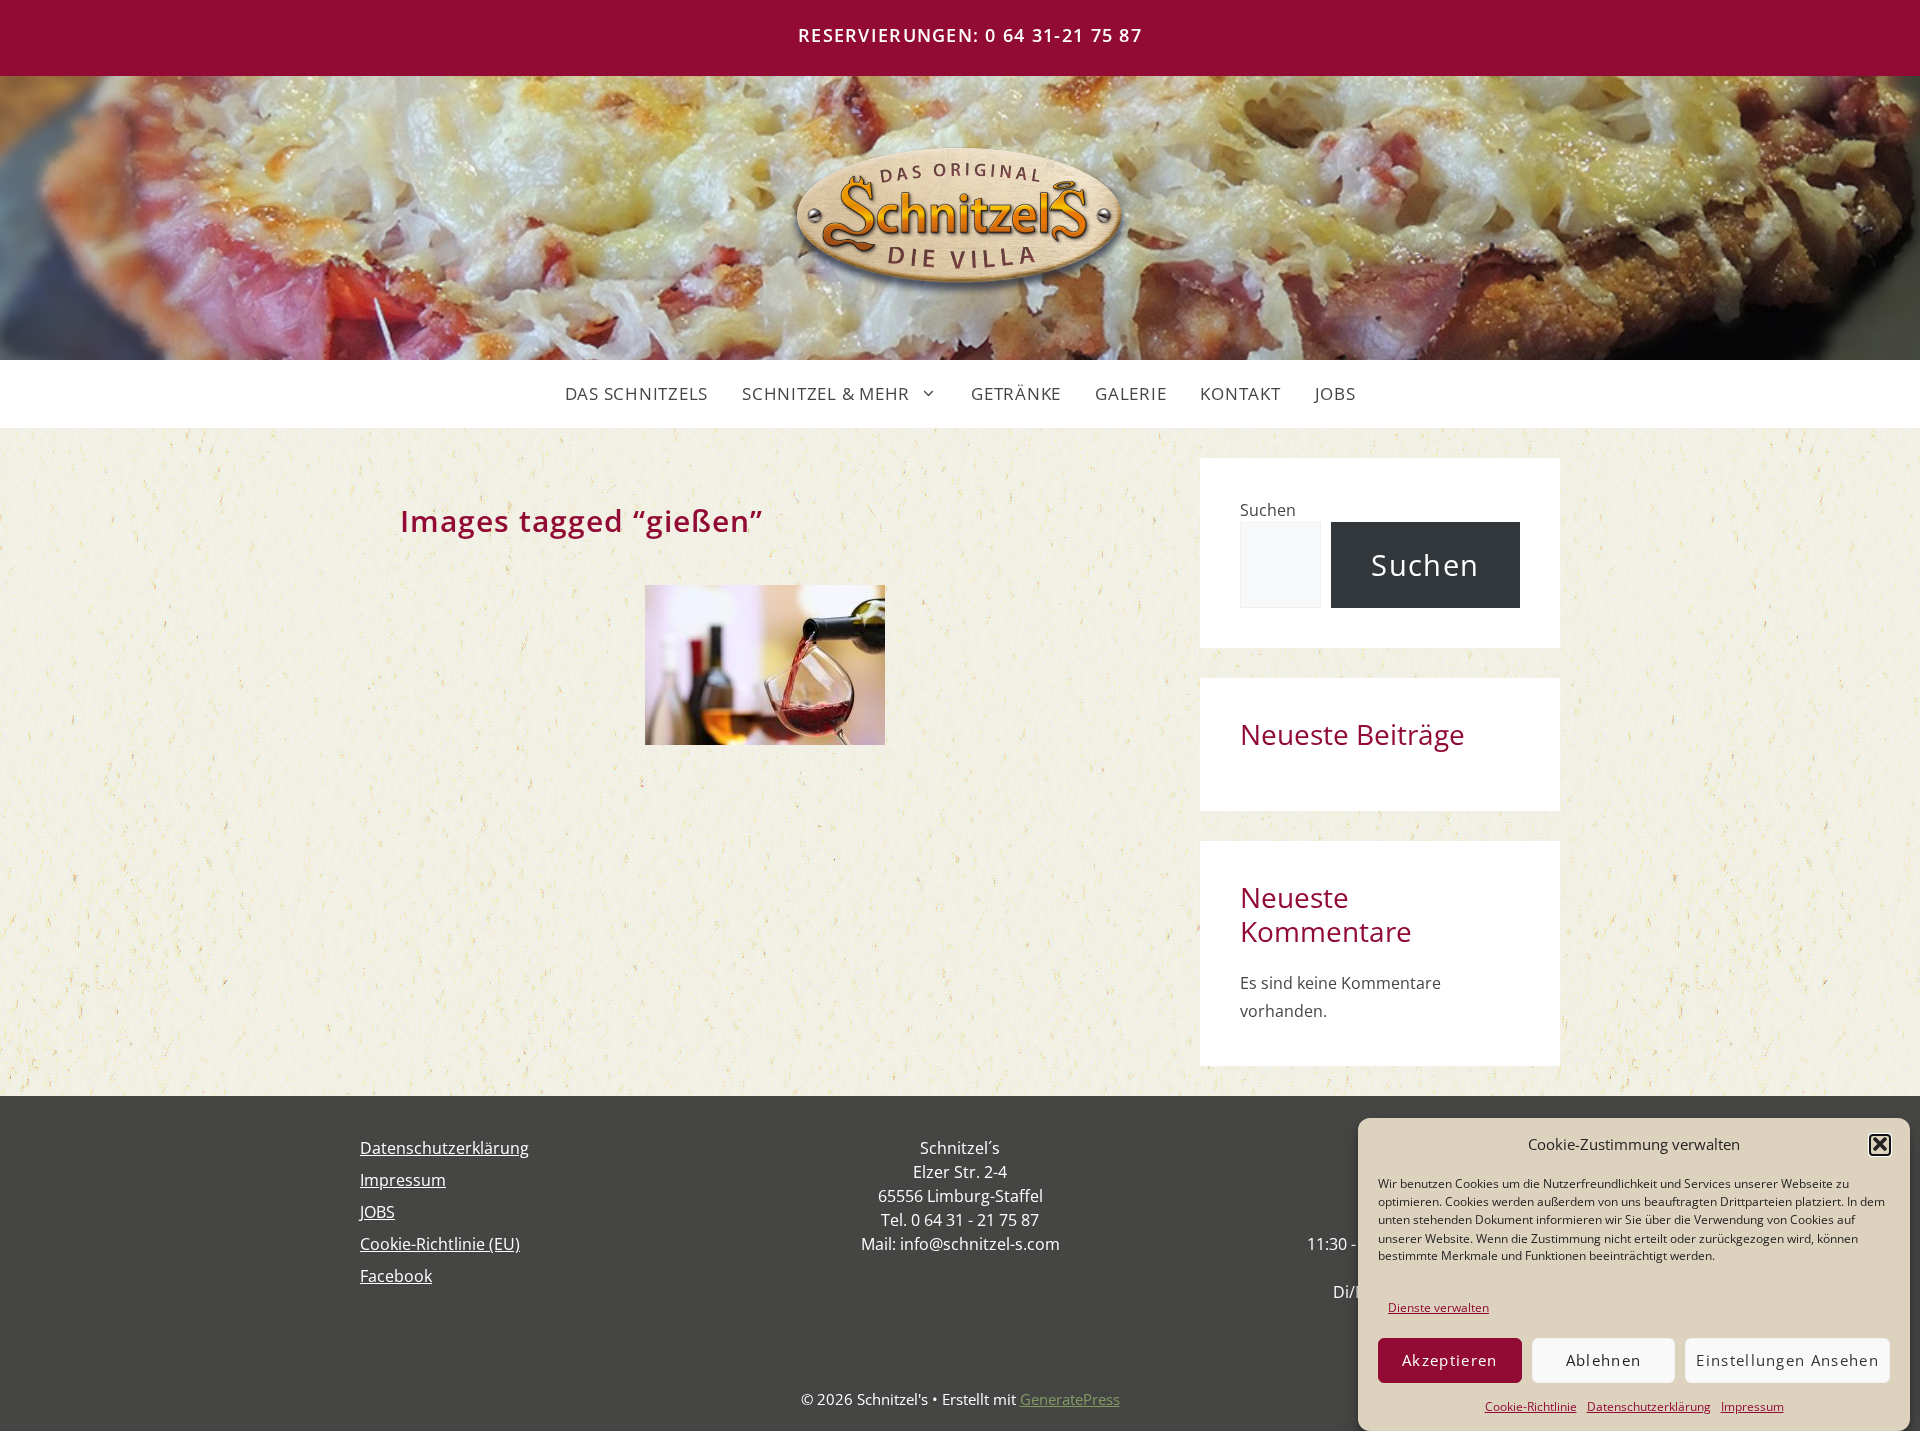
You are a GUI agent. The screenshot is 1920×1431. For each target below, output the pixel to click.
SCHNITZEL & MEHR (826, 393)
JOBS (1335, 393)
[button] (1880, 1144)
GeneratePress (1070, 1399)
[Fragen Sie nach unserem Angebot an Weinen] (765, 665)
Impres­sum (1752, 1405)
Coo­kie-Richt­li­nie (1531, 1405)
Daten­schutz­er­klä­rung (1649, 1405)
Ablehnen (1604, 1360)
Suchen (1268, 510)
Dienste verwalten (1438, 1306)
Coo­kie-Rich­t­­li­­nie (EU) (440, 1244)
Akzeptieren (1450, 1360)
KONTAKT (1240, 393)
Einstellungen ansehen (1787, 1360)
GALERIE (1130, 393)
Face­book (396, 1276)
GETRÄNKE (1016, 393)
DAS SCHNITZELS (637, 393)
